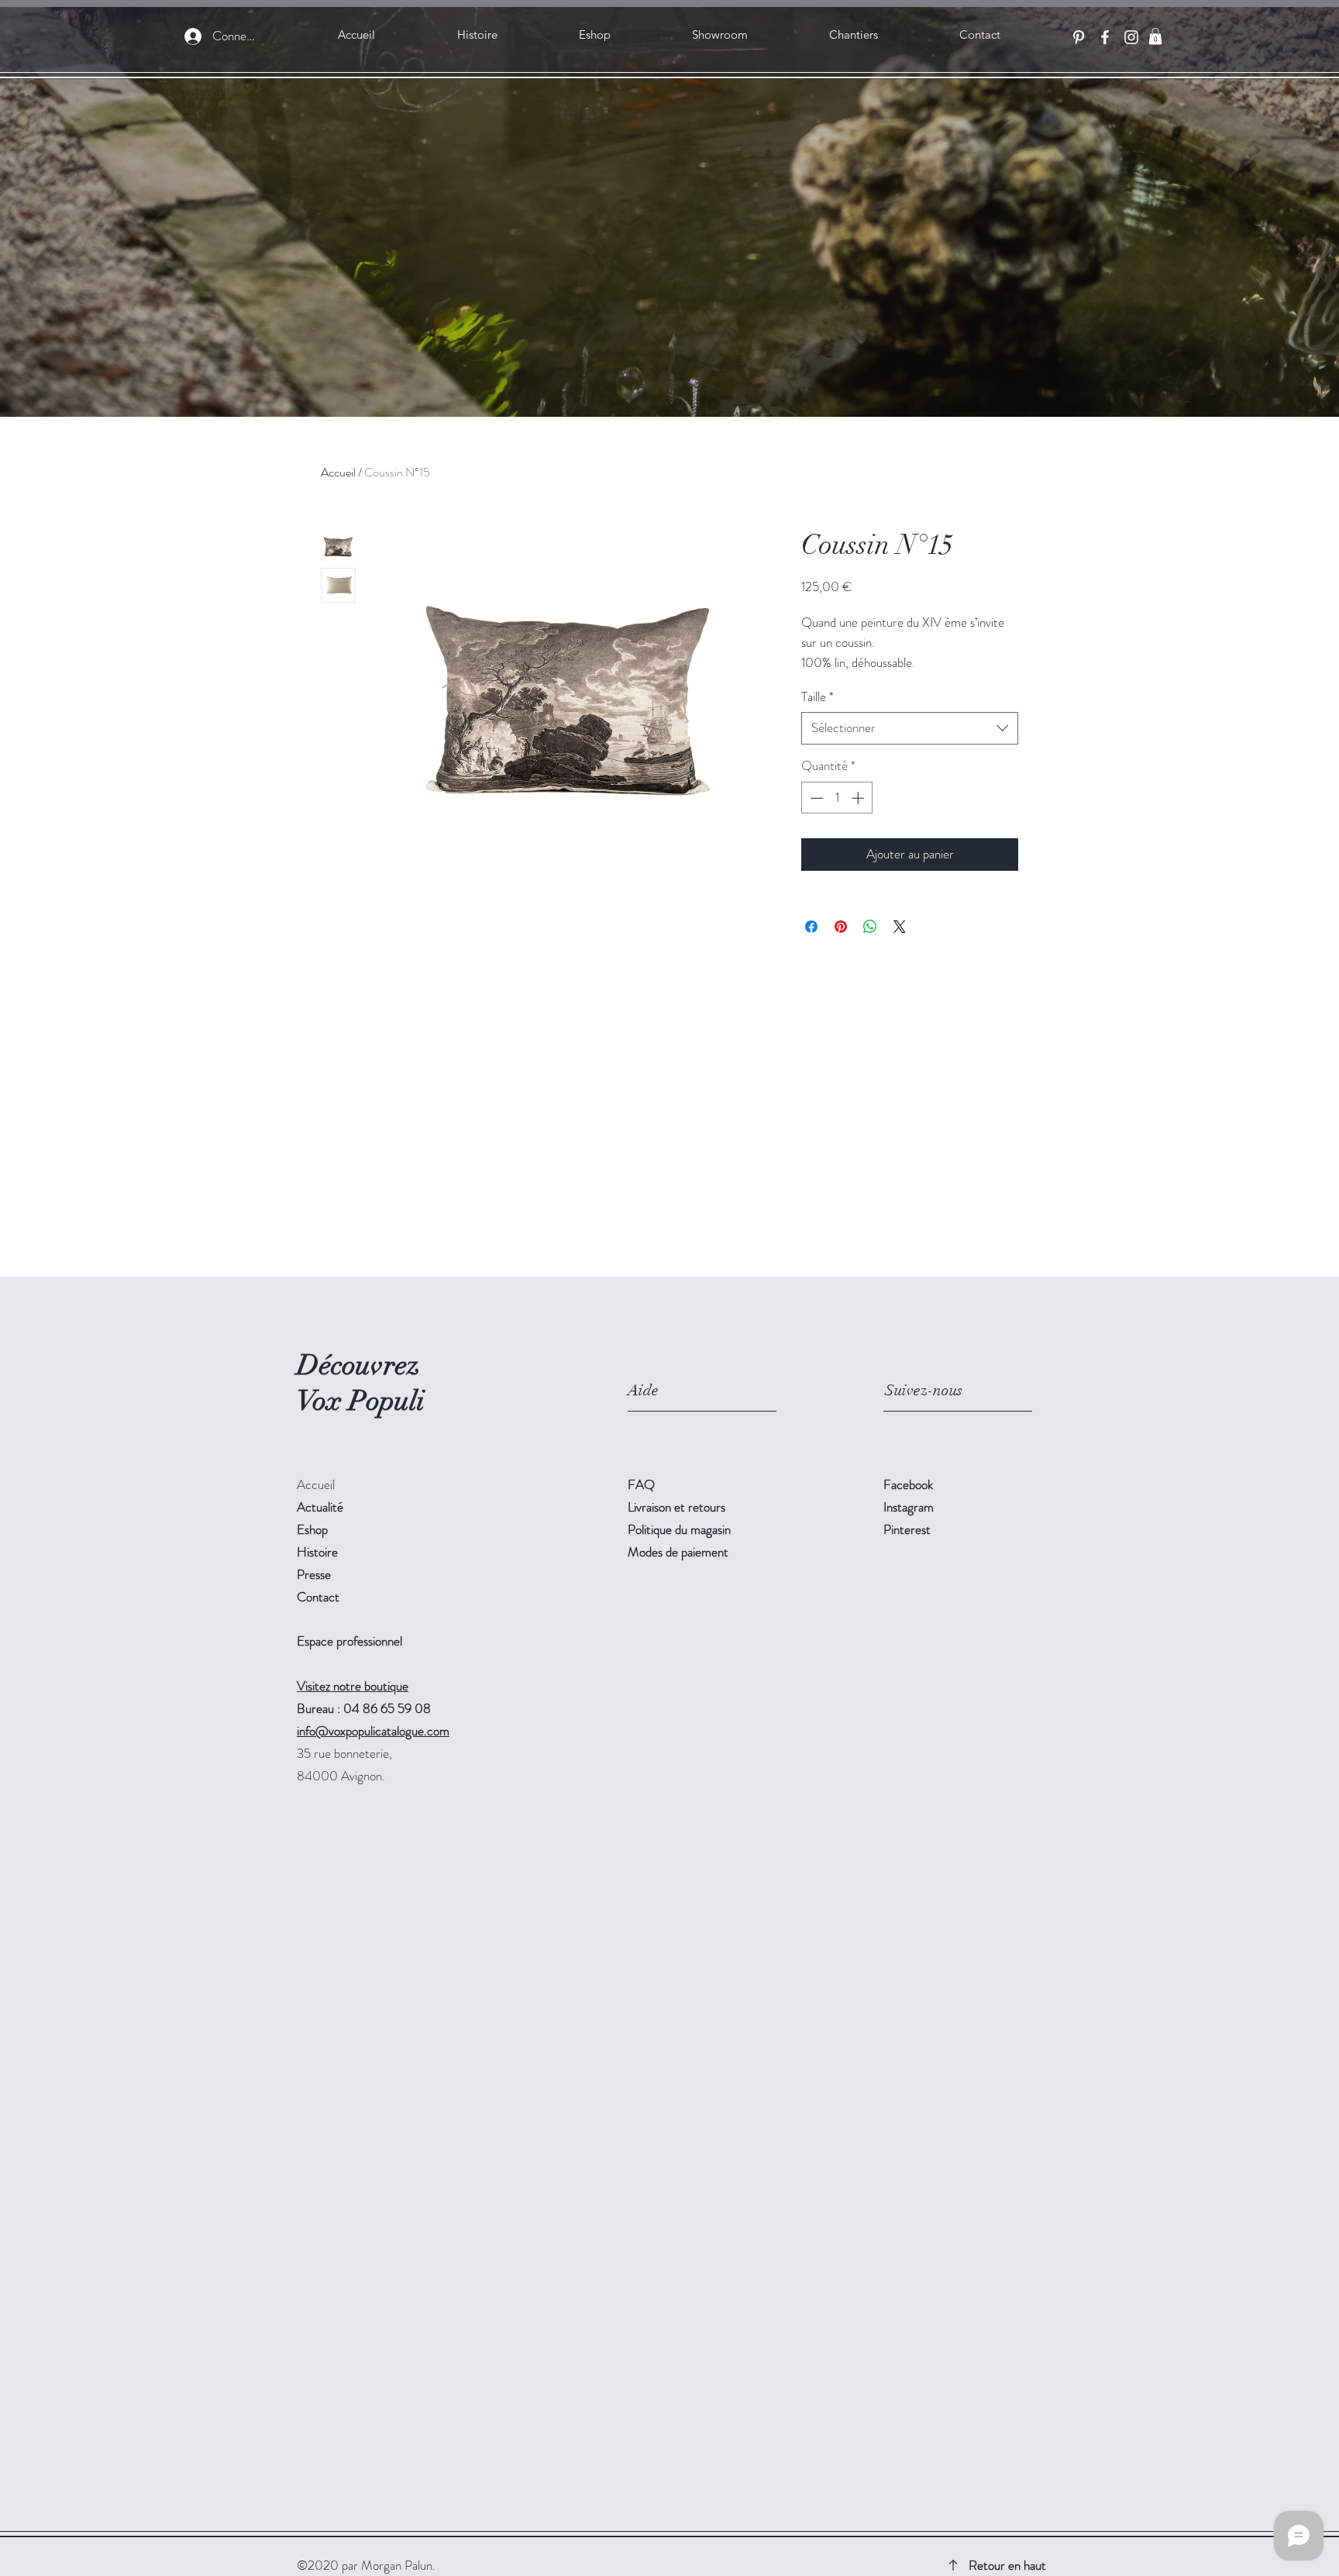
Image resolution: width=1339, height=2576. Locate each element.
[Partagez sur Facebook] (811, 927)
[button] (1155, 36)
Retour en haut (1007, 2565)
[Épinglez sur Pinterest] (841, 927)
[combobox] (910, 728)
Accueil (338, 472)
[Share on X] (900, 927)
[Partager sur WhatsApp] (870, 927)
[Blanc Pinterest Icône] (1079, 37)
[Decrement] (815, 798)
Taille (818, 697)
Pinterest (907, 1529)
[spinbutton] (837, 798)
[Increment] (859, 798)
